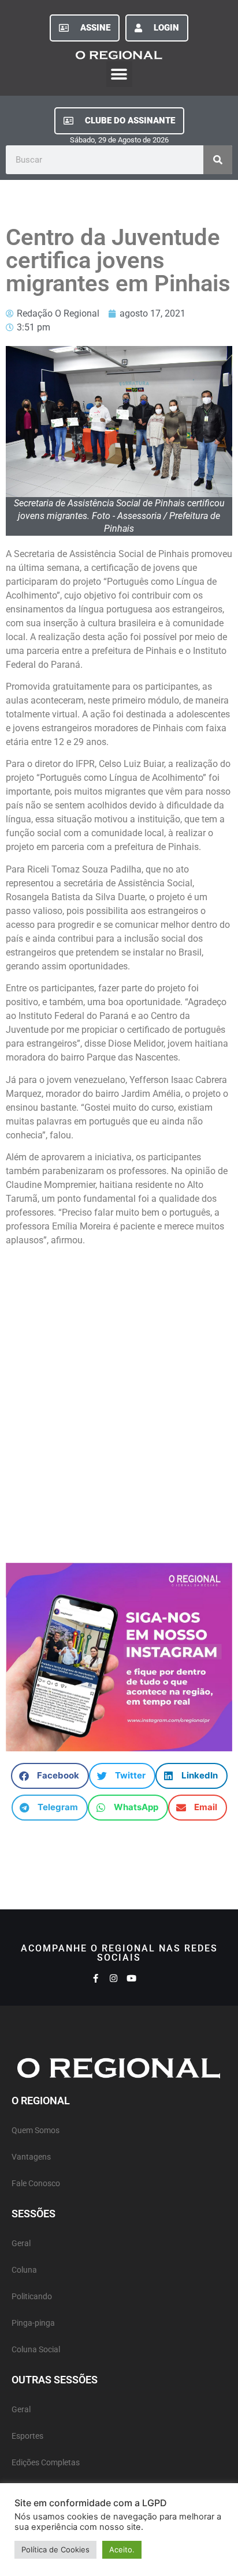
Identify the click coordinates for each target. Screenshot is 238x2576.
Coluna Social (36, 2350)
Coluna (24, 2270)
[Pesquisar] (218, 160)
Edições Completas (46, 2463)
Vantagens (31, 2157)
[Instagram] (114, 1978)
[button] (119, 74)
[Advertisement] (119, 1388)
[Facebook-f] (96, 1978)
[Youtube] (131, 1978)
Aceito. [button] (122, 2549)
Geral (21, 2244)
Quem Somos (36, 2131)
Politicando (32, 2297)
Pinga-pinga (33, 2323)
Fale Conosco (36, 2184)
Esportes (27, 2436)
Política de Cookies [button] (55, 2549)
